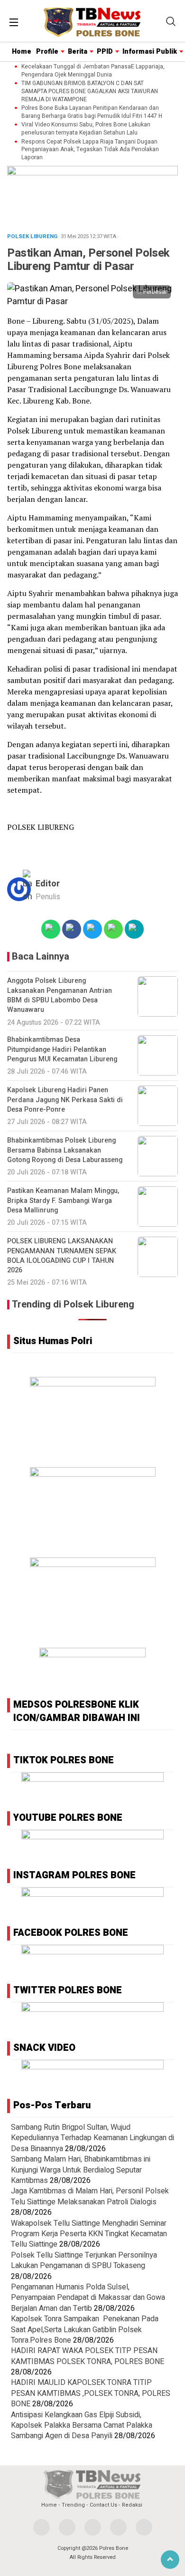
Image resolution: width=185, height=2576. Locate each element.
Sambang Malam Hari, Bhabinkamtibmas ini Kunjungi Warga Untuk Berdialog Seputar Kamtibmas (81, 2170)
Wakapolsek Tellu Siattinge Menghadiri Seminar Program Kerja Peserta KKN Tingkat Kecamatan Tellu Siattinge (89, 2234)
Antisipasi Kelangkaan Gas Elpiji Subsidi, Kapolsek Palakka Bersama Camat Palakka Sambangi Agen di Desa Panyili (82, 2426)
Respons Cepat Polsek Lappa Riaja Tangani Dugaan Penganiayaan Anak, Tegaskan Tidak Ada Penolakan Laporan (90, 150)
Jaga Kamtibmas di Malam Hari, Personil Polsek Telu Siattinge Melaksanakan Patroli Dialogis (90, 2196)
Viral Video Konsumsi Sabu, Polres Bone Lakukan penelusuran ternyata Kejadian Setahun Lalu (86, 129)
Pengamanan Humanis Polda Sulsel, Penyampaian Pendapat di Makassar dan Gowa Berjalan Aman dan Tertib (88, 2298)
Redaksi (132, 2505)
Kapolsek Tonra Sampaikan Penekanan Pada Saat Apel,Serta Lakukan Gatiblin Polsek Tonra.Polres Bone (85, 2330)
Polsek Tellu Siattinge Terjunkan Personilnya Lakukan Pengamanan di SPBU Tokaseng (84, 2260)
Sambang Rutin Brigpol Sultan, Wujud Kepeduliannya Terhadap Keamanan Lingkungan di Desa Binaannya (92, 2138)
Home (22, 52)
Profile (47, 52)
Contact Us (103, 2505)
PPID (105, 52)
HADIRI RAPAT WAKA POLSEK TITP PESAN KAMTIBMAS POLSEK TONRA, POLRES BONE (88, 2356)
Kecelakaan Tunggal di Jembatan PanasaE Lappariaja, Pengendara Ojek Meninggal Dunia (93, 71)
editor (48, 884)
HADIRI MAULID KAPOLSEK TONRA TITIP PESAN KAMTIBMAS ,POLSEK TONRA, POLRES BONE (91, 2393)
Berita (78, 52)
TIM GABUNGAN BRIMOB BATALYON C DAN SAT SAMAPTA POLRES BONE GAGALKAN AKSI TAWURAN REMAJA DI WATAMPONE (90, 91)
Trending (73, 2505)
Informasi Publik (150, 52)
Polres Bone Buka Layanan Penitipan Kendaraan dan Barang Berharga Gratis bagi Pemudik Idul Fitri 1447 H (92, 112)
